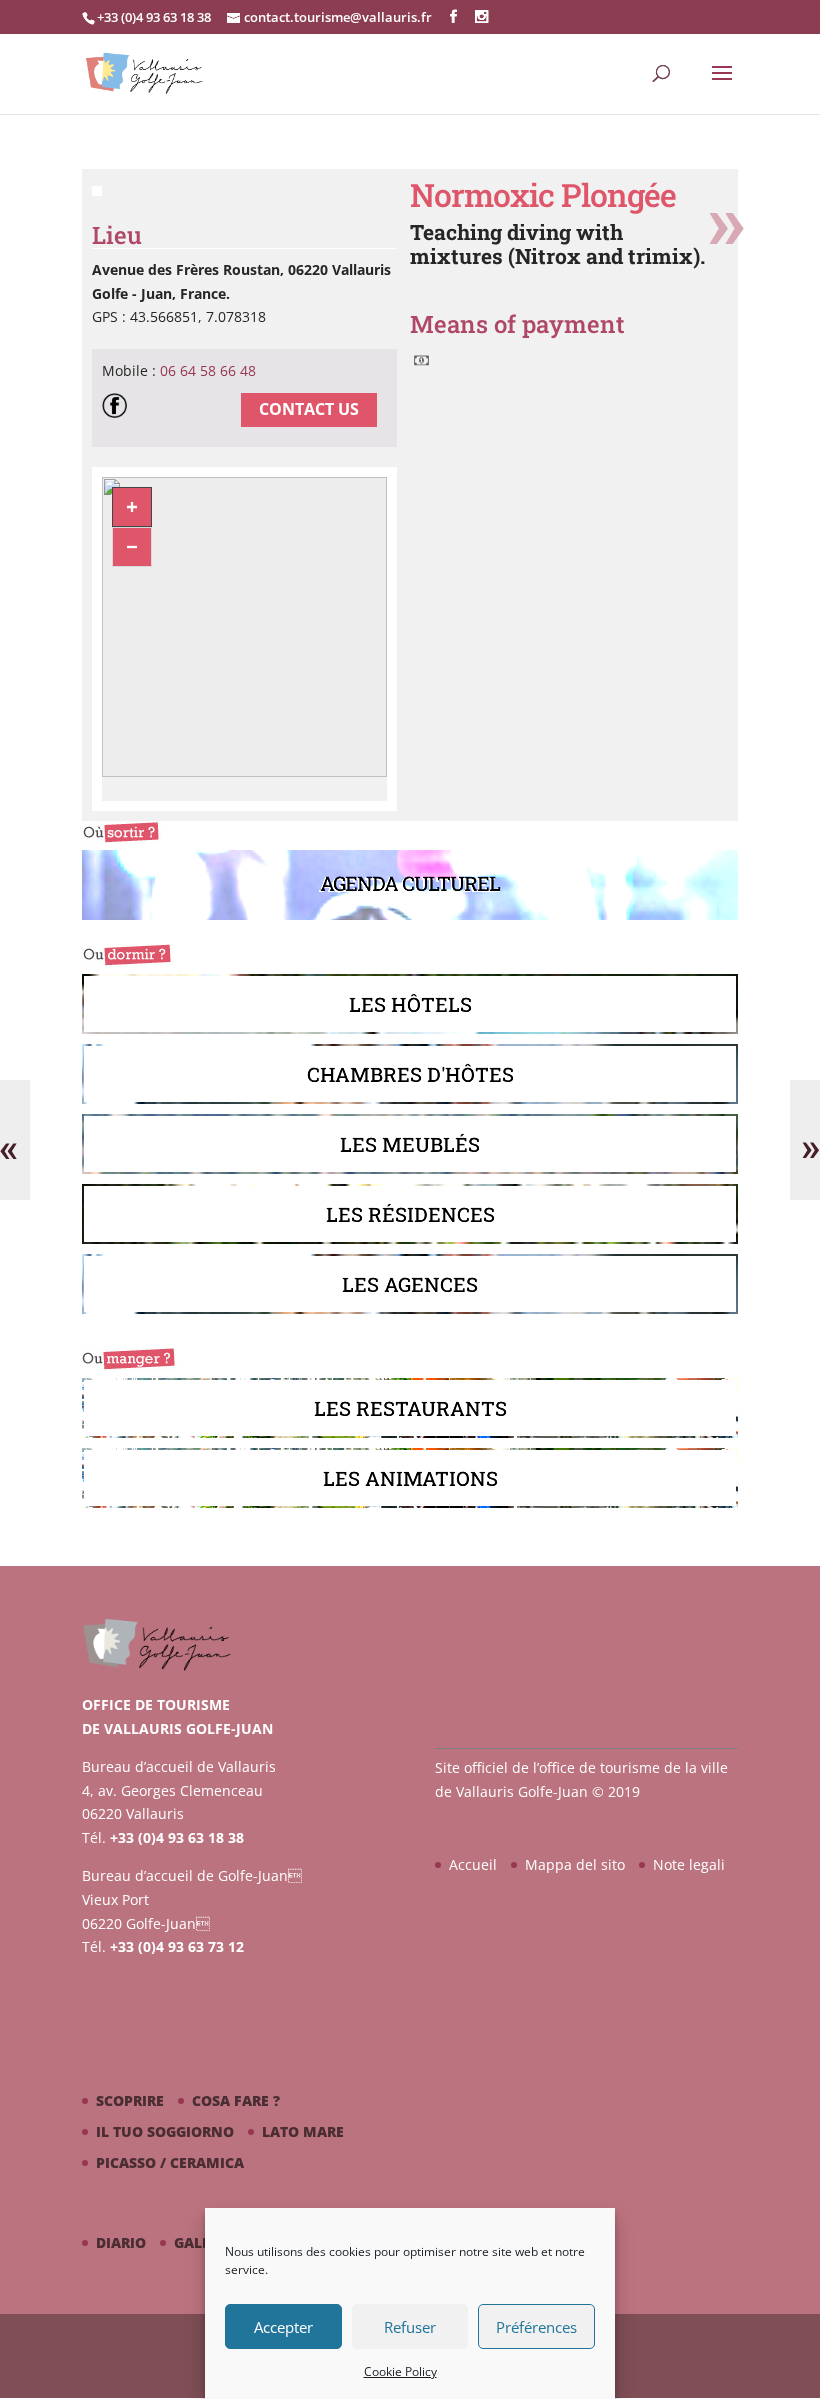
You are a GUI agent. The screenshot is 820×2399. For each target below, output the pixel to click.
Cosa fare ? (236, 2100)
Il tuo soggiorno (165, 2131)
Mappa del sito (575, 1864)
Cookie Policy (400, 2371)
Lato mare (303, 2131)
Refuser (410, 2327)
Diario (121, 2242)
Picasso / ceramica (170, 2162)
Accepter (283, 2327)
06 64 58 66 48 (208, 370)
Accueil (473, 1864)
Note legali (689, 1864)
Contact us (309, 409)
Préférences (536, 2327)
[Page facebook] (119, 409)
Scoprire (130, 2100)
